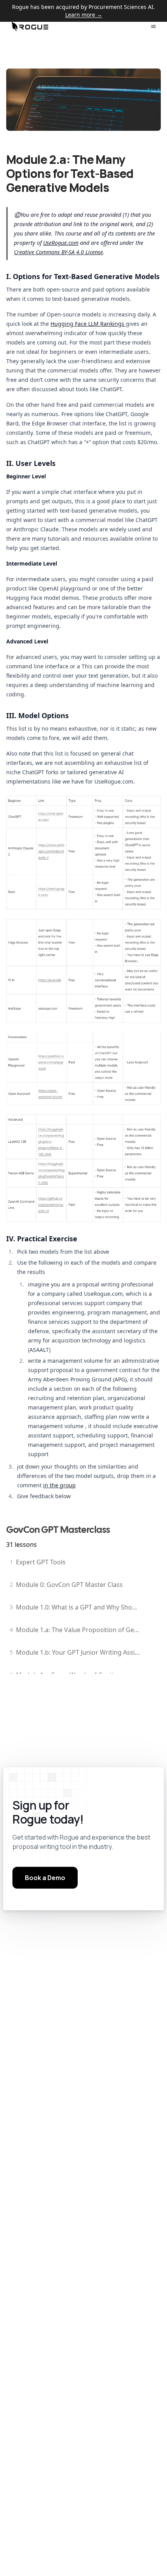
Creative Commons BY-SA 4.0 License (58, 252)
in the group (59, 1485)
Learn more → (84, 15)
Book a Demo (45, 1878)
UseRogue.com (61, 243)
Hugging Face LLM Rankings (88, 324)
